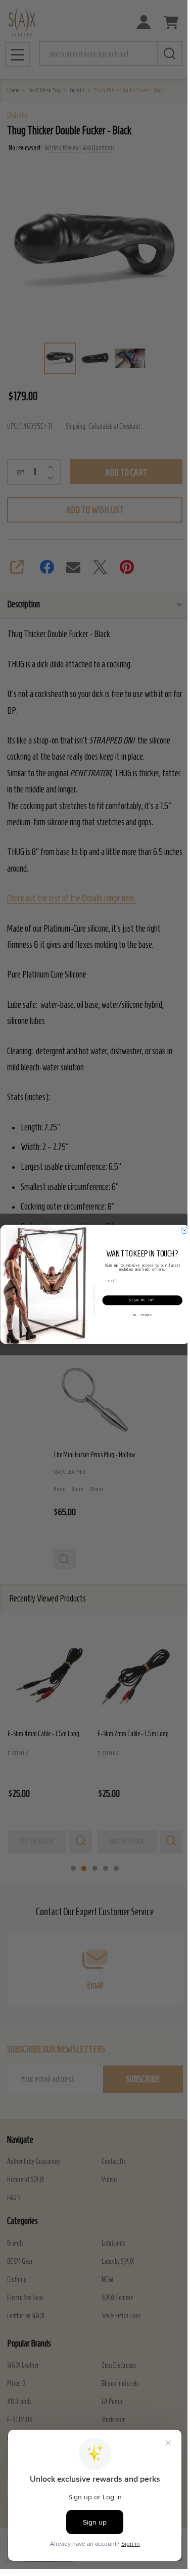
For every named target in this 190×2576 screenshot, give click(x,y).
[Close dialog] (184, 1230)
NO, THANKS (142, 1315)
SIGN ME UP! (142, 1300)
